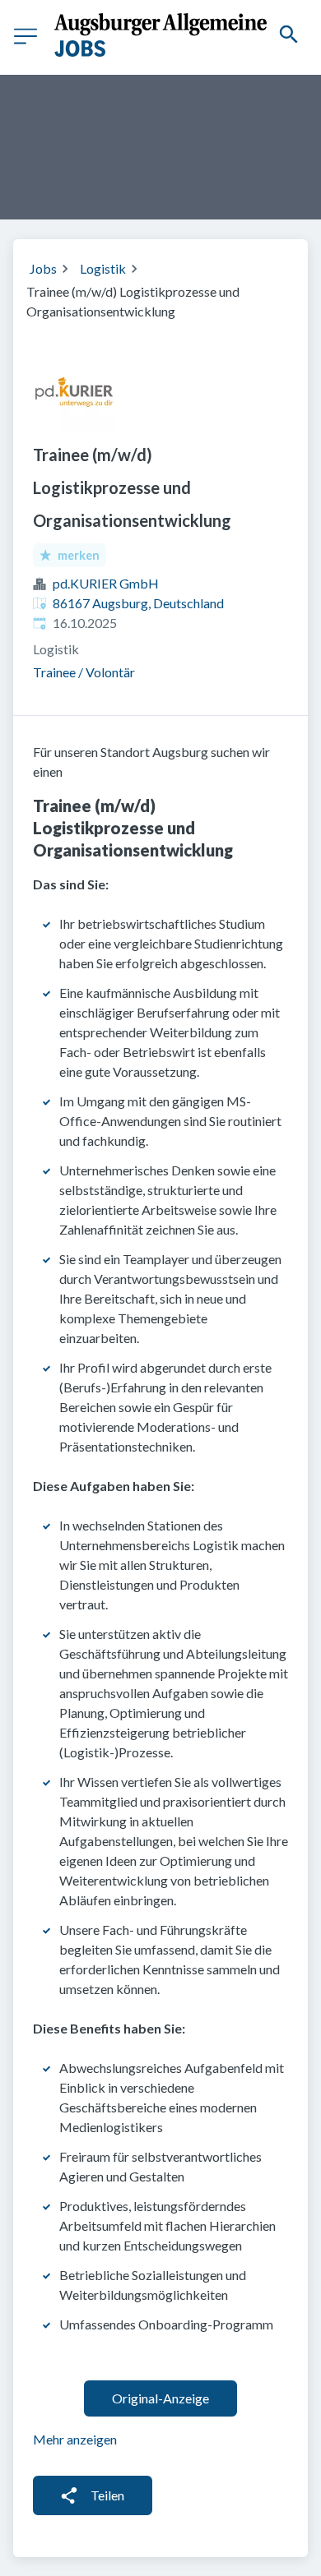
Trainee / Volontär (84, 672)
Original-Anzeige (160, 2398)
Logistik (103, 268)
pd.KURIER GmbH (106, 583)
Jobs (43, 268)
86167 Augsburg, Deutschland (138, 603)
